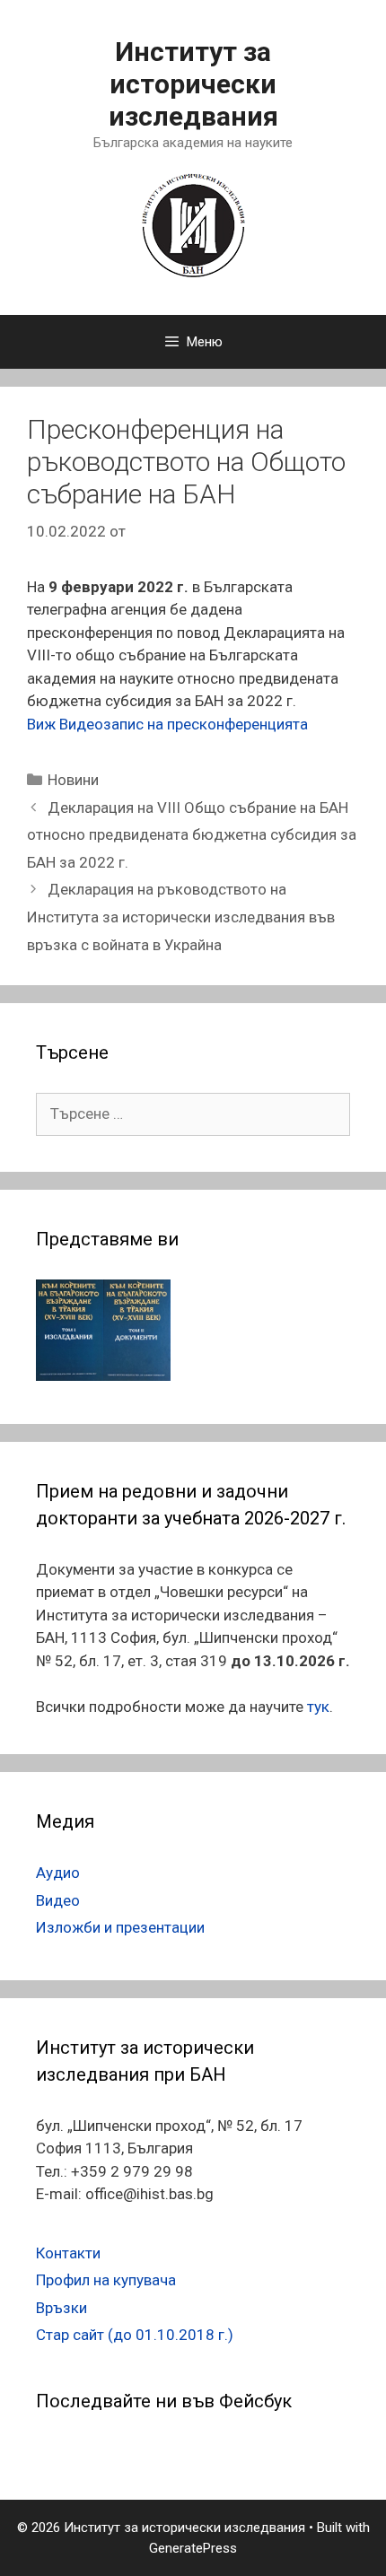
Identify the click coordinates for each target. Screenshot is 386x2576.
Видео (58, 1900)
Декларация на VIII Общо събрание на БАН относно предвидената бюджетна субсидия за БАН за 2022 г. (192, 835)
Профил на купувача (106, 2280)
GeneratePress (193, 2548)
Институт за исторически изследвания (193, 84)
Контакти (68, 2253)
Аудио (58, 1873)
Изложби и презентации (120, 1927)
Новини (73, 780)
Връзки (61, 2308)
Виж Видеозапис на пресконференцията (167, 724)
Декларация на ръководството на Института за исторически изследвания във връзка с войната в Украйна (181, 917)
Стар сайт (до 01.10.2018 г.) (135, 2335)
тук (318, 1707)
